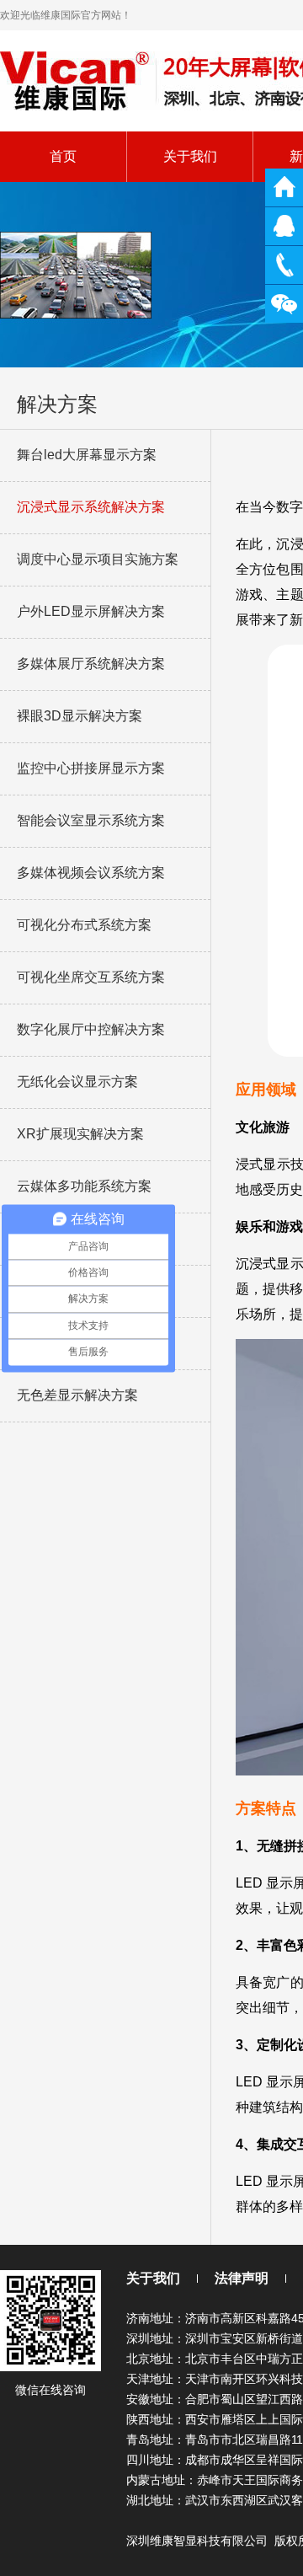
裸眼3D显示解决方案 (80, 716)
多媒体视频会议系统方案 (91, 873)
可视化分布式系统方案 (84, 925)
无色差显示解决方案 (77, 1395)
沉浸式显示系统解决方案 (91, 507)
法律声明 (242, 2278)
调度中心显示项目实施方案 (98, 559)
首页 (63, 156)
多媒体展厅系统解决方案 (91, 664)
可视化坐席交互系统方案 (91, 977)
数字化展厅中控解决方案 (91, 1029)
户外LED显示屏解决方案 (91, 611)
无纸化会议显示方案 (77, 1082)
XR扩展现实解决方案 (80, 1134)
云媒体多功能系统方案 (84, 1186)
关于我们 (190, 156)
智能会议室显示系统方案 (91, 820)
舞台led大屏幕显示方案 (87, 455)
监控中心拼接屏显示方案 (91, 768)
